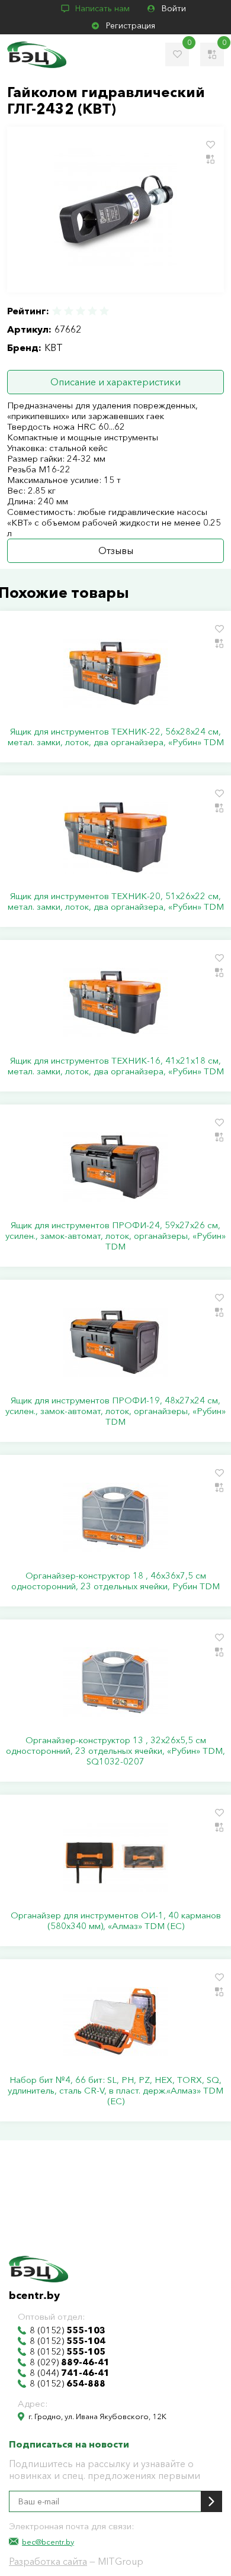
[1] (57, 311)
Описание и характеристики (115, 382)
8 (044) (70, 2373)
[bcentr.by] (37, 55)
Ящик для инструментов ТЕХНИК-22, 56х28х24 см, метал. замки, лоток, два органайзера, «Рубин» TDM (116, 737)
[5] (104, 311)
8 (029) (70, 2362)
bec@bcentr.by (48, 2542)
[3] (81, 311)
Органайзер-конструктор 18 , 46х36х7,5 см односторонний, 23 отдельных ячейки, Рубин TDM (115, 1581)
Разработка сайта (48, 2561)
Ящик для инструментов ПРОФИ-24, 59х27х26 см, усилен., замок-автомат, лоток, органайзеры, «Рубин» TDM (115, 1236)
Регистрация (131, 25)
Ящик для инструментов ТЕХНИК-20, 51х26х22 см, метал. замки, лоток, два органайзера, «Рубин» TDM (116, 901)
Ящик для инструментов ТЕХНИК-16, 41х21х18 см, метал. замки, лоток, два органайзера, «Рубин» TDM (116, 1066)
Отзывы (116, 550)
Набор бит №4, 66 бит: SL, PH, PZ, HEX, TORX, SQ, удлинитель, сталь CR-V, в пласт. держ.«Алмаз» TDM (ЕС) (115, 2091)
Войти (174, 8)
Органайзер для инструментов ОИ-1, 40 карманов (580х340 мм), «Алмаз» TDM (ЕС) (116, 1921)
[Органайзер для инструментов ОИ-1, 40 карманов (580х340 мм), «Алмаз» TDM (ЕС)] (115, 1857)
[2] (69, 311)
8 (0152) (68, 2330)
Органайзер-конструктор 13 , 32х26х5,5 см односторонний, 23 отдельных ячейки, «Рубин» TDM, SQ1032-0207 (115, 1751)
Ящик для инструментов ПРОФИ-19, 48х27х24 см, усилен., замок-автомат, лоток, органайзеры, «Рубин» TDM (115, 1411)
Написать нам (102, 8)
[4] (92, 311)
